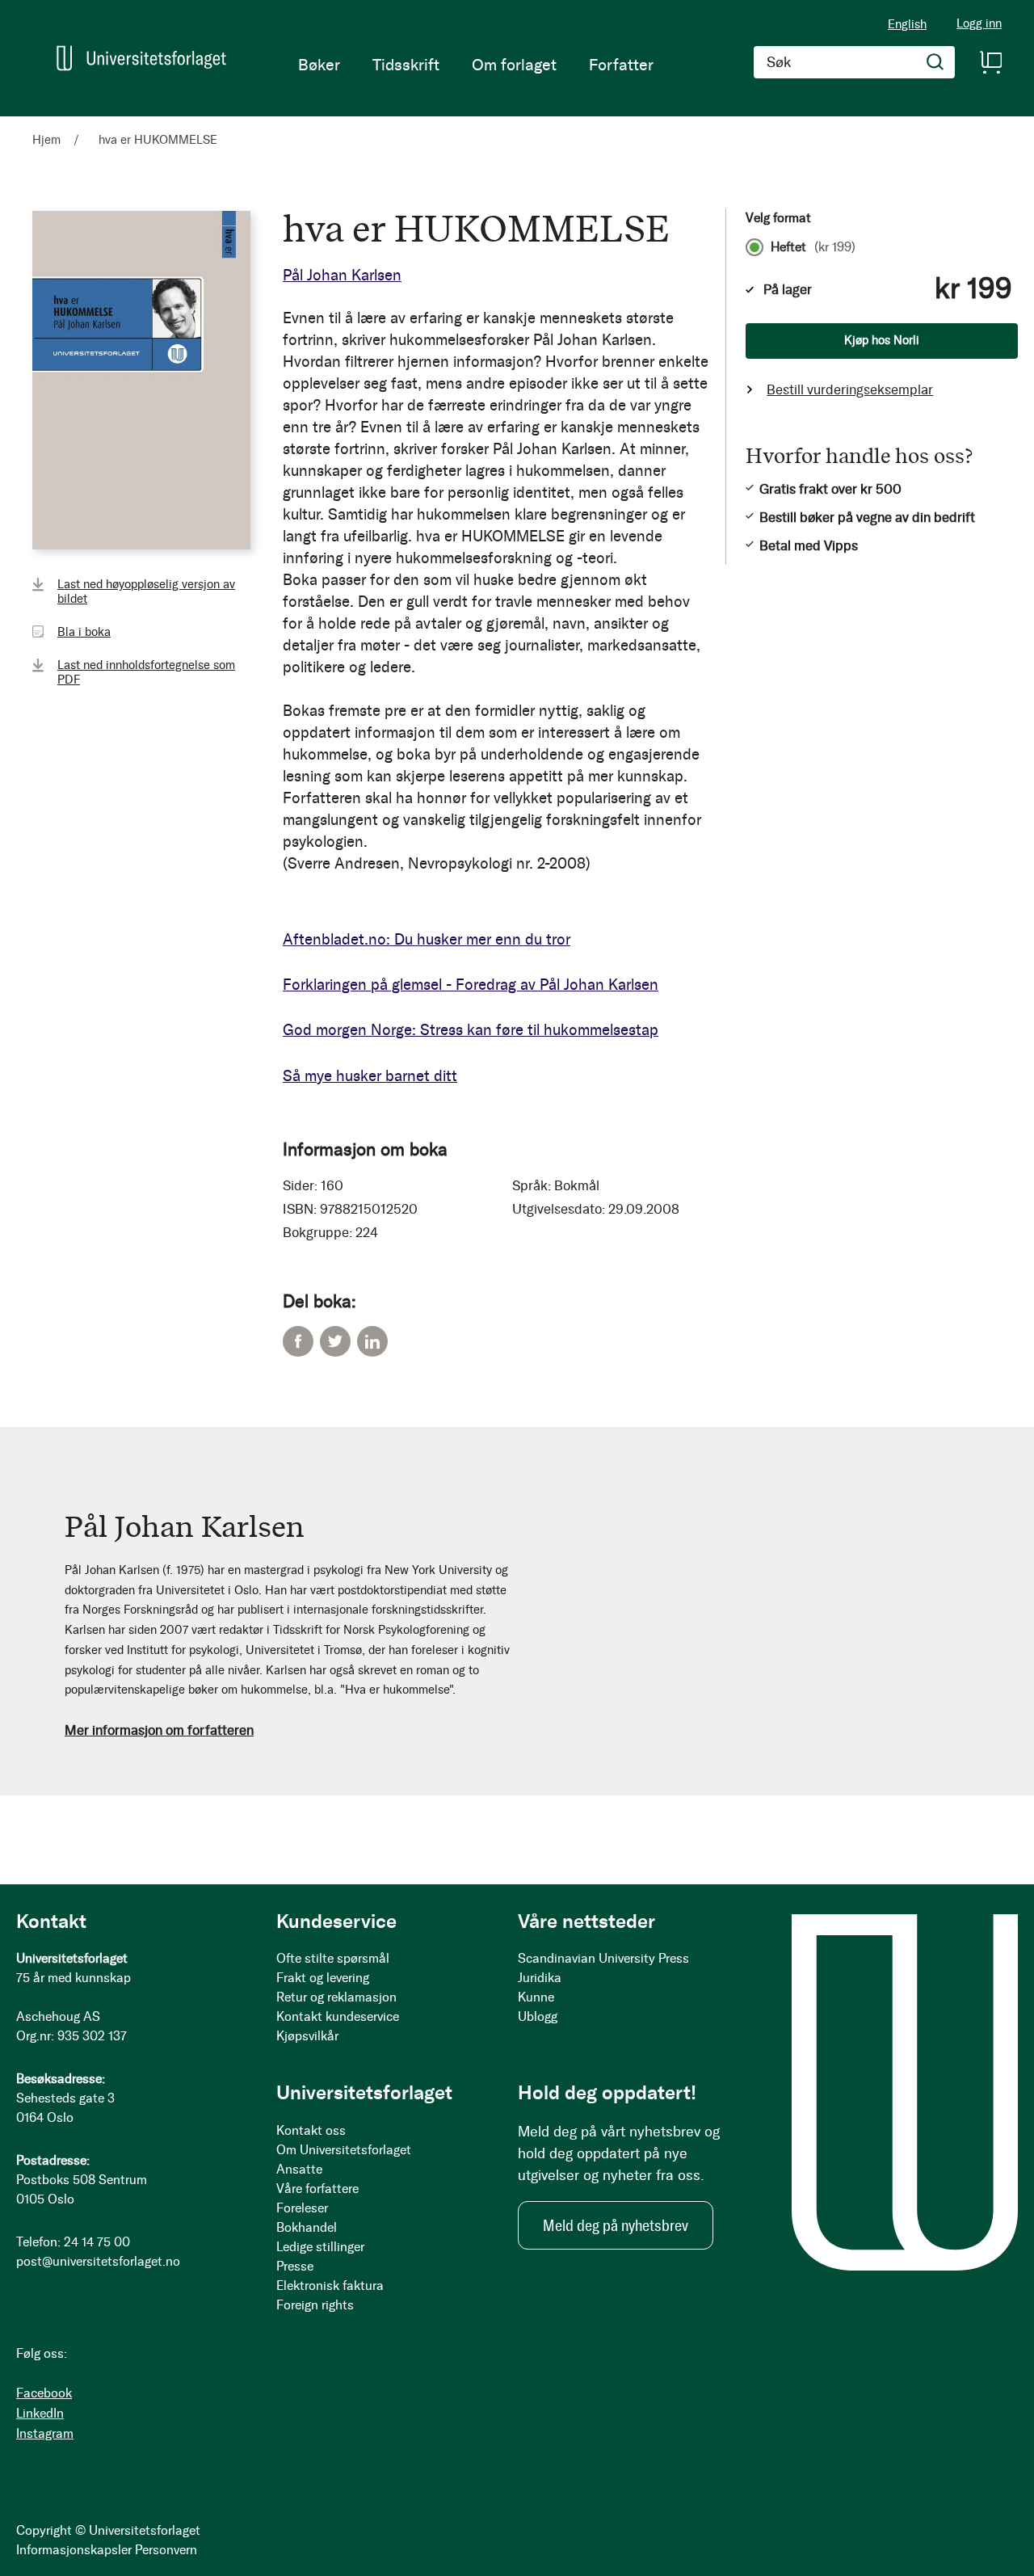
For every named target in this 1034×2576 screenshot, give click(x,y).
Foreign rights (315, 2305)
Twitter (335, 1341)
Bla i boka (84, 632)
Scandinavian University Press (603, 1958)
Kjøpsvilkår (307, 2036)
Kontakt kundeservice (338, 2016)
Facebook (298, 1341)
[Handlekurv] (990, 62)
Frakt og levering (323, 1978)
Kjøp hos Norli (882, 340)
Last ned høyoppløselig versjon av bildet (146, 591)
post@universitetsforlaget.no (98, 2261)
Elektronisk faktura (330, 2286)
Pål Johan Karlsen (342, 275)
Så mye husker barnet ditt (370, 1076)
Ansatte (299, 2169)
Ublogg (538, 2016)
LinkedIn (372, 1341)
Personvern (166, 2550)
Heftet (813, 247)
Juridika (540, 1978)
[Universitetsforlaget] (141, 58)
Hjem (46, 140)
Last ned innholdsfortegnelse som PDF (146, 672)
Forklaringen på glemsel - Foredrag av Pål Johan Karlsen (471, 985)
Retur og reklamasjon (336, 1997)
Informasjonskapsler (74, 2550)
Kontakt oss (311, 2130)
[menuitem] (319, 65)
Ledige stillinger (320, 2247)
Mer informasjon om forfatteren (159, 1730)
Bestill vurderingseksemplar (850, 389)
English (907, 24)
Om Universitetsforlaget (344, 2150)
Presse (295, 2266)
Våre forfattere (317, 2189)
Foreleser (302, 2208)
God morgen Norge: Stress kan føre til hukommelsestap (471, 1030)
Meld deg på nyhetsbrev (616, 2225)
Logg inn (979, 24)
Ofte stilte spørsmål (333, 1958)
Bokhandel (307, 2227)
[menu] (476, 65)
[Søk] (935, 62)
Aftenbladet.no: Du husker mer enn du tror (427, 939)
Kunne (536, 1997)
